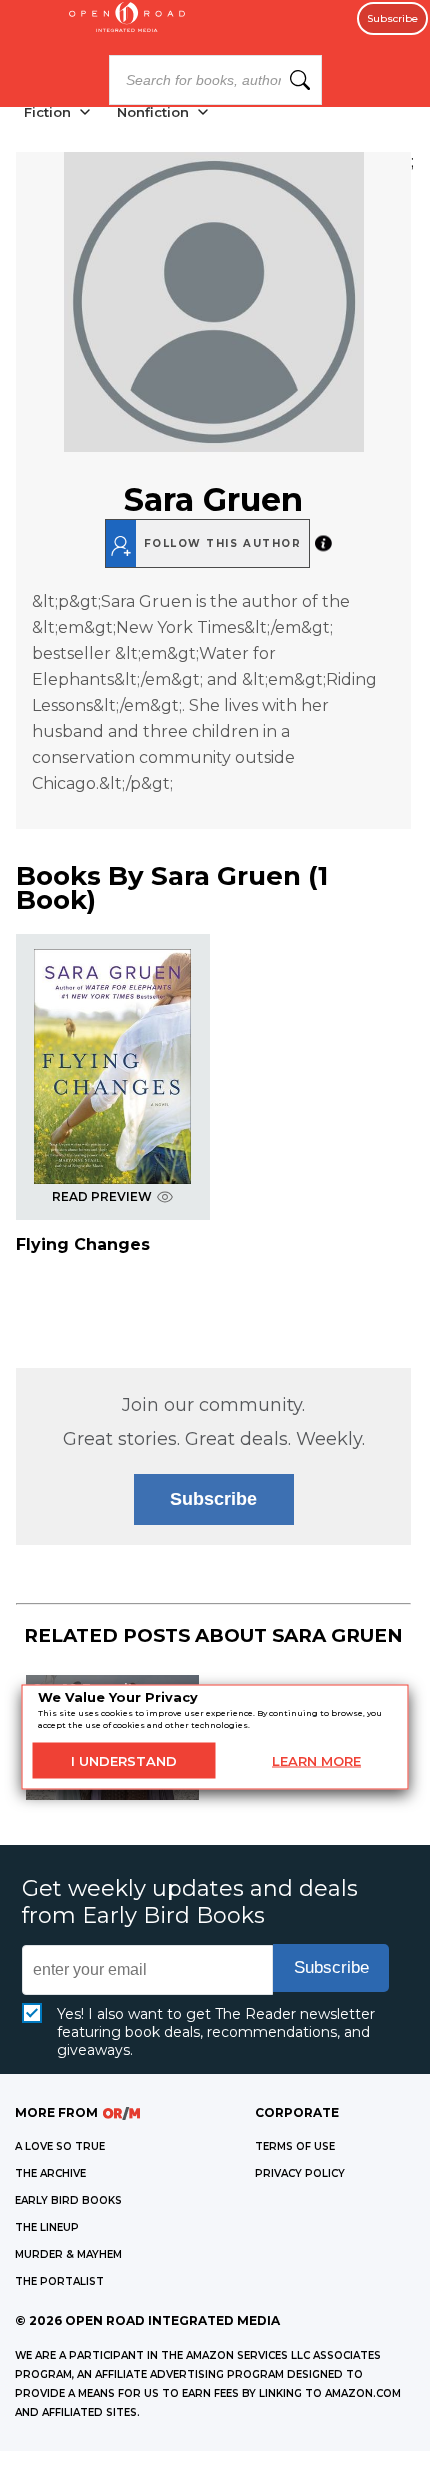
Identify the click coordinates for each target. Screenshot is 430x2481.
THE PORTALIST (59, 2281)
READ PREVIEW (102, 1196)
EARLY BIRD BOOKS (68, 2200)
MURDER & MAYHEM (68, 2254)
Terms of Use (295, 2146)
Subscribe (392, 18)
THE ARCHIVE (50, 2173)
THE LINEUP (47, 2227)
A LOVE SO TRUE (60, 2146)
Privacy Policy (300, 2173)
